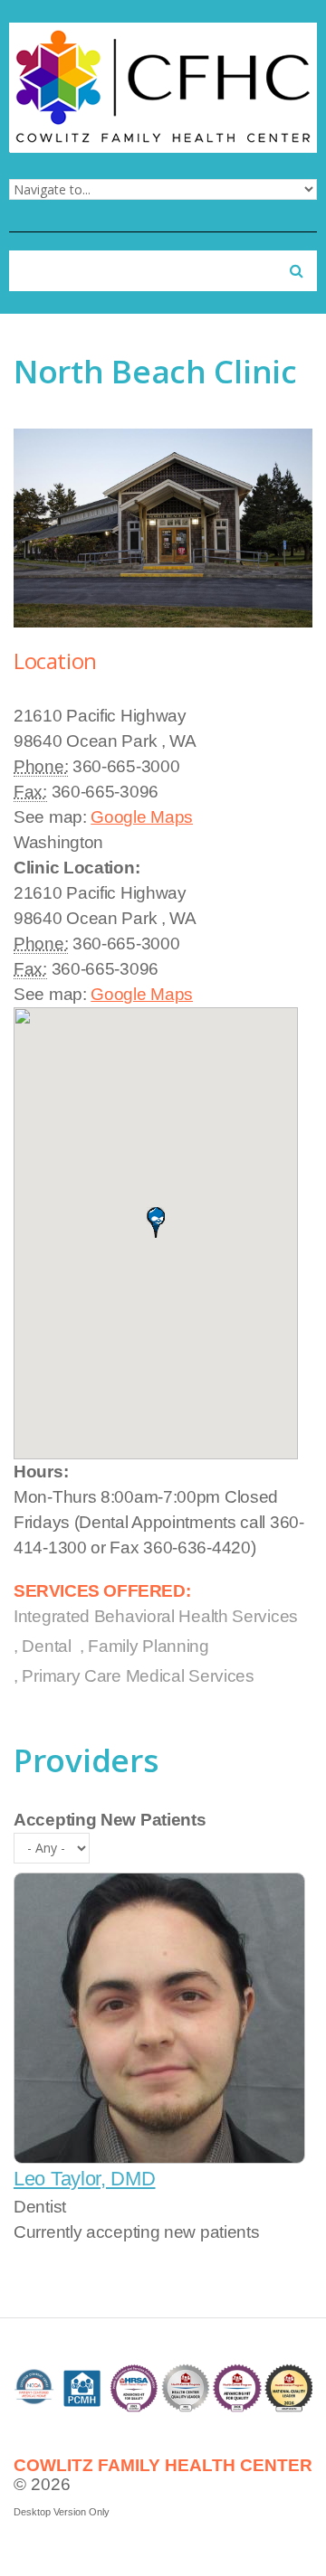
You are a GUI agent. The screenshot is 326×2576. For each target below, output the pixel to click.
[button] (156, 1222)
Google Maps (142, 817)
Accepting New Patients (110, 1820)
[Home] (163, 35)
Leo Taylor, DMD (85, 2179)
